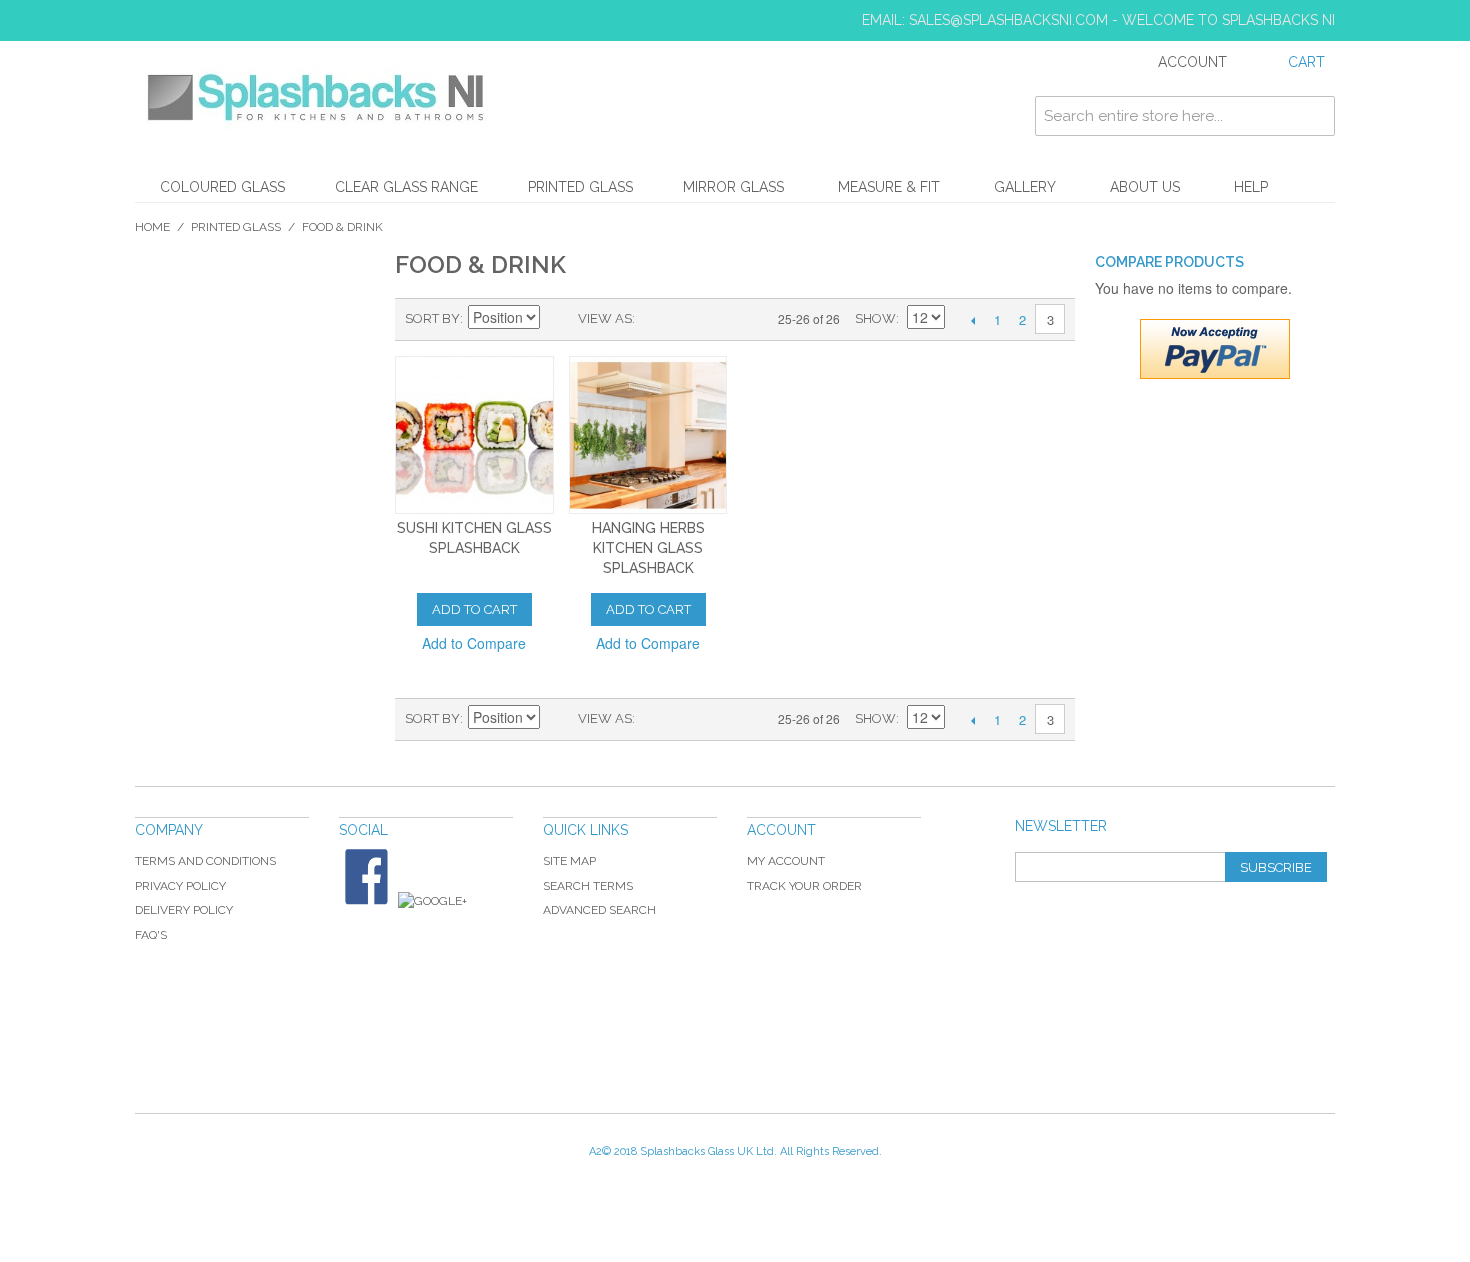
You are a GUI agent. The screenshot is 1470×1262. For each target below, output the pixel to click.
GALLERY (1025, 187)
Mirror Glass (733, 187)
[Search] (1315, 116)
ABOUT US (1145, 187)
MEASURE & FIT (889, 187)
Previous (972, 320)
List (690, 319)
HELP (1251, 187)
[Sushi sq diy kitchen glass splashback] (474, 435)
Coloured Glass (222, 187)
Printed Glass (580, 187)
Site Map (569, 861)
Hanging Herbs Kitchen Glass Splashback (648, 547)
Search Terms (588, 886)
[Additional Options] (1215, 349)
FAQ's (151, 935)
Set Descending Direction (558, 319)
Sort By (432, 318)
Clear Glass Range (406, 187)
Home (152, 227)
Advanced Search (599, 910)
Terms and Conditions (205, 861)
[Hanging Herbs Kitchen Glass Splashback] (648, 435)
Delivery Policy (184, 910)
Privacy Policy (180, 886)
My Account (786, 861)
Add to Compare (474, 643)
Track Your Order (804, 886)
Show (875, 318)
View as (605, 318)
